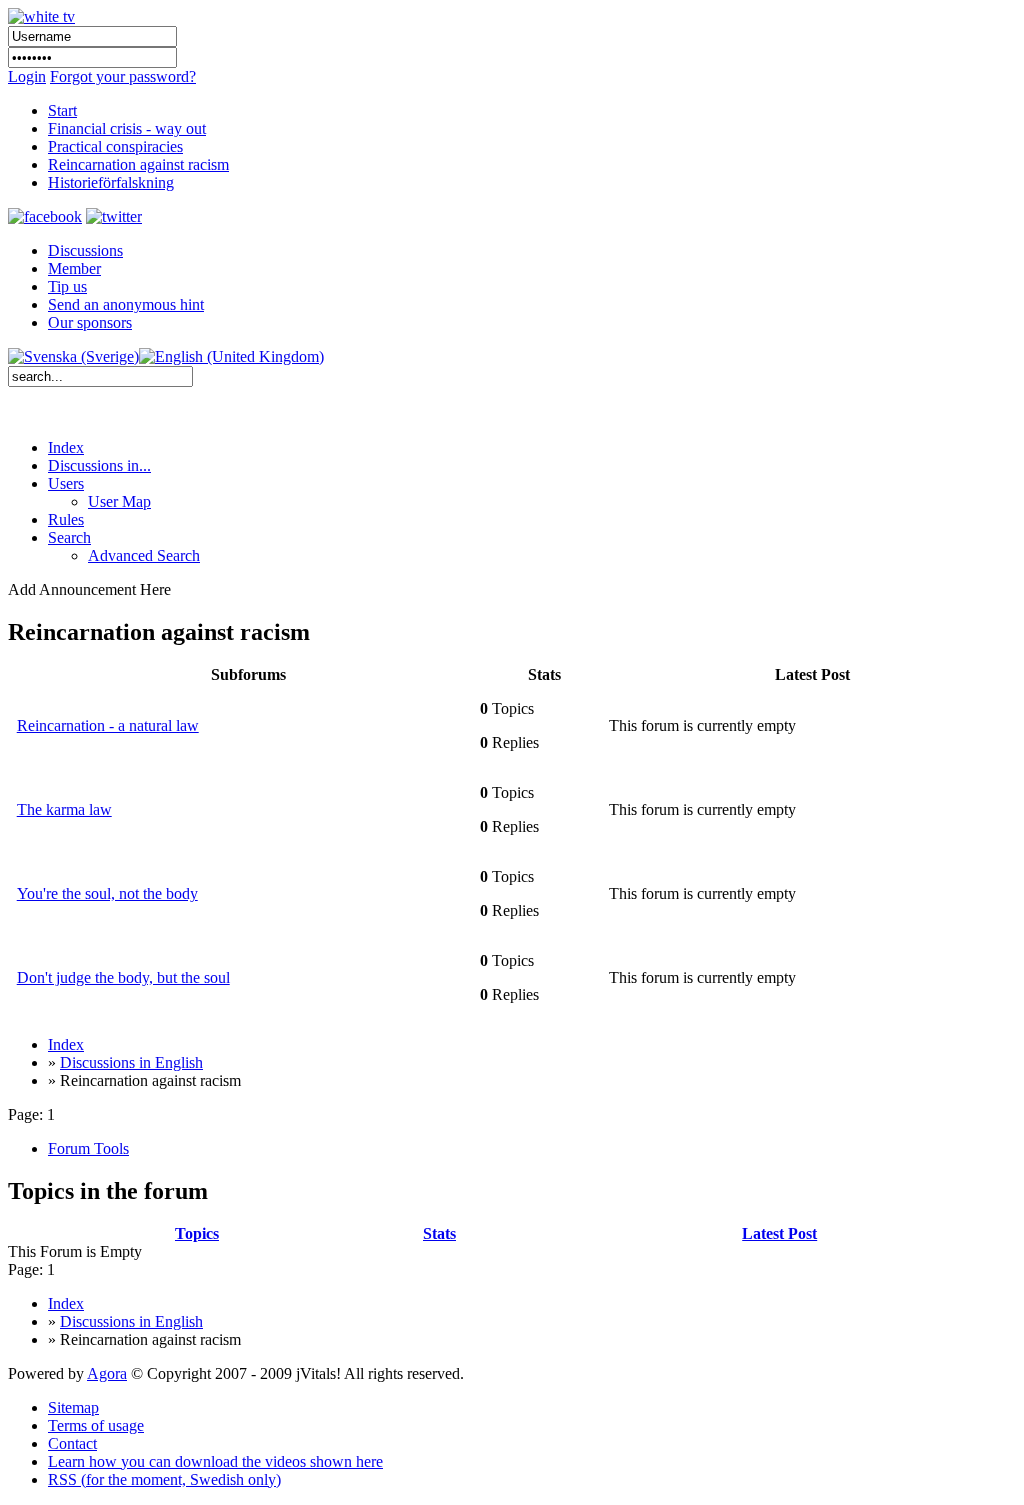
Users (66, 483)
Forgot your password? (123, 76)
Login (27, 76)
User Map (119, 501)
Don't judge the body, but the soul (123, 977)
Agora (107, 1373)
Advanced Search (144, 555)
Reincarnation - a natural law (108, 725)
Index (66, 447)
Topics (197, 1233)
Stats (439, 1233)
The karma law (64, 809)
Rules (66, 519)
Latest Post (779, 1233)
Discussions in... (99, 465)
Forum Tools (88, 1148)
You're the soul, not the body (107, 893)
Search (69, 537)
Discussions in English (131, 1062)
